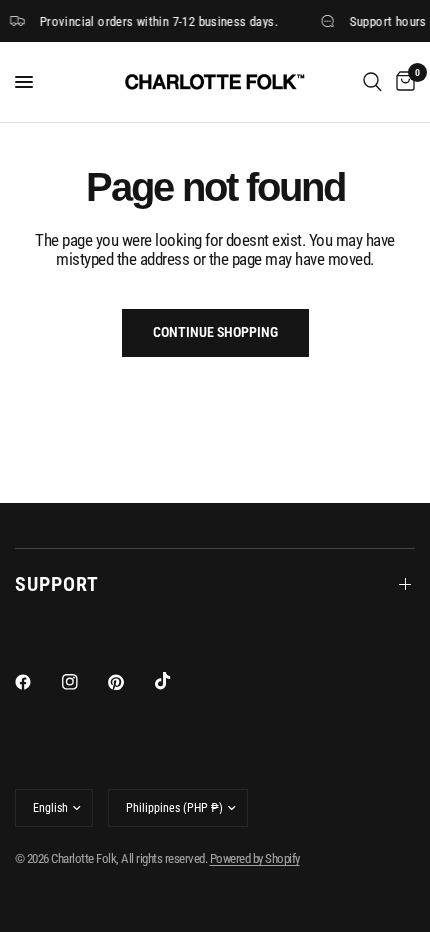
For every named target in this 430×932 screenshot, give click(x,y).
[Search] (372, 82)
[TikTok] (177, 681)
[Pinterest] (130, 682)
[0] (402, 82)
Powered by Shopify (255, 858)
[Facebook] (37, 682)
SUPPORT (57, 584)
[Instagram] (84, 682)
